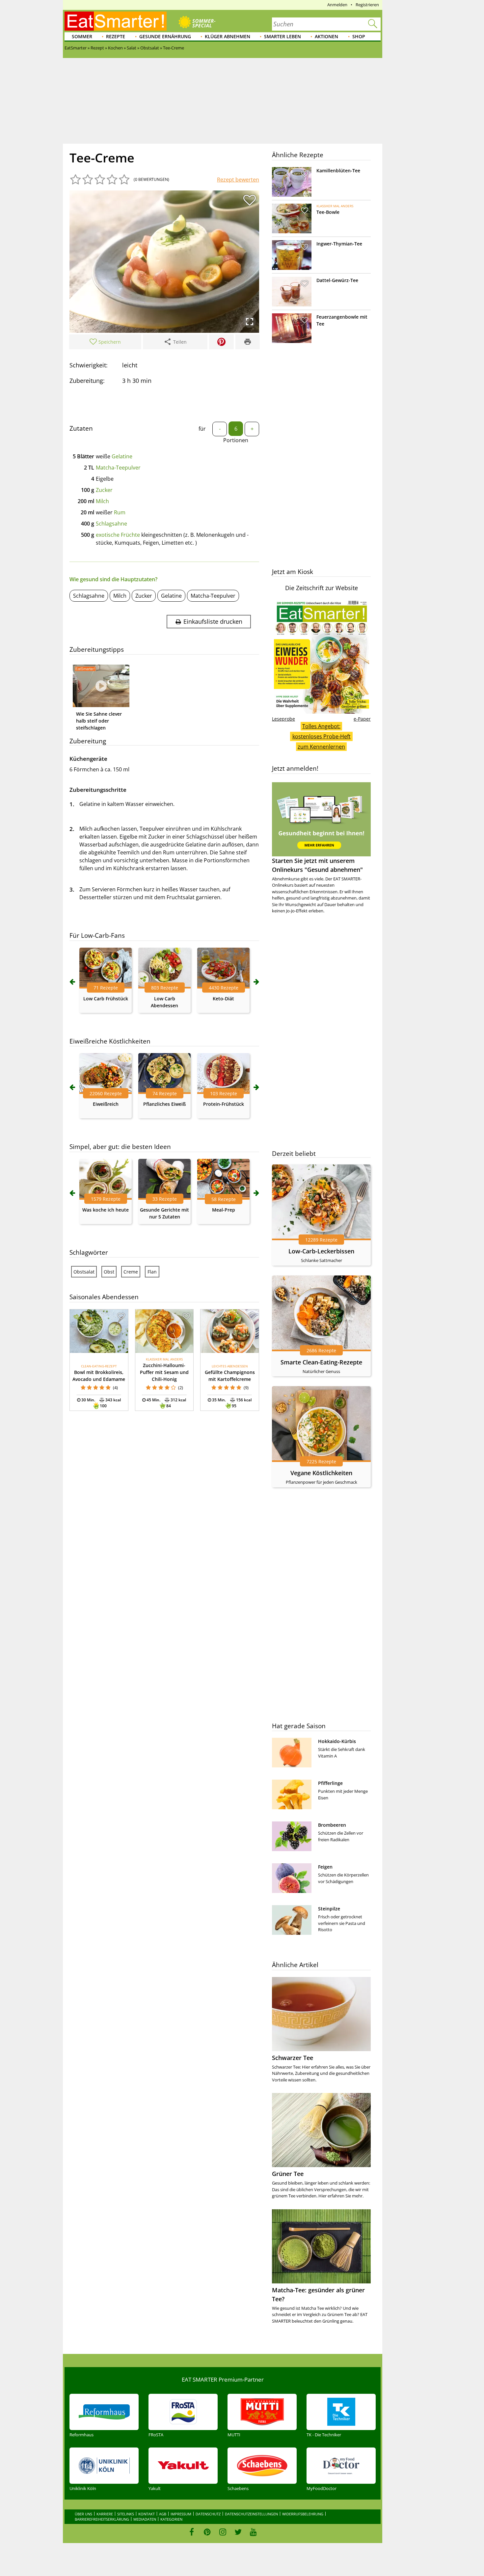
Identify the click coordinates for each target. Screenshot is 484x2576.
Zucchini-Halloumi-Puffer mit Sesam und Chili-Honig (164, 1372)
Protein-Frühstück (224, 1104)
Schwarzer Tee (293, 2058)
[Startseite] (116, 21)
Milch (102, 501)
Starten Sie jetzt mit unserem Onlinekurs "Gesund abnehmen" (317, 865)
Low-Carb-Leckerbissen (321, 1251)
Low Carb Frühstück (106, 999)
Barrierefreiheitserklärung (102, 2519)
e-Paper (362, 719)
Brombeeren (332, 1825)
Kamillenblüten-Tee (338, 171)
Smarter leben (282, 36)
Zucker (104, 490)
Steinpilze (329, 1909)
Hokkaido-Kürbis (337, 1741)
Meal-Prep (224, 1210)
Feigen (325, 1867)
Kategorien (171, 2519)
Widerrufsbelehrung (303, 2514)
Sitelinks (126, 2514)
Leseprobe (283, 719)
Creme (131, 1272)
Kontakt (147, 2514)
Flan (152, 1272)
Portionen (236, 440)
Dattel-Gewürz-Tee (337, 280)
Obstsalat (84, 1272)
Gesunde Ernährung (165, 36)
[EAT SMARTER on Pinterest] (207, 2532)
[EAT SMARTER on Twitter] (238, 2532)
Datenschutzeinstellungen (251, 2514)
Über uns (83, 2514)
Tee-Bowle (328, 212)
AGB (163, 2514)
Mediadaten (145, 2519)
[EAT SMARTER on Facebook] (192, 2532)
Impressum (181, 2514)
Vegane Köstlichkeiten (321, 1473)
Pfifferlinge (330, 1783)
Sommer (82, 36)
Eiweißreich (106, 1104)
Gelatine (122, 456)
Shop (359, 36)
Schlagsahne (111, 524)
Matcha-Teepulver (118, 468)
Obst (109, 1272)
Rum (120, 512)
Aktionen (326, 36)
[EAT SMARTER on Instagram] (223, 2532)
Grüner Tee (288, 2174)
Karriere (105, 2514)
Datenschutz (208, 2514)
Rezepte (116, 36)
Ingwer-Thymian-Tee (339, 244)
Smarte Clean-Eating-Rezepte (321, 1362)
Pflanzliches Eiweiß (164, 1104)
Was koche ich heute (106, 1210)
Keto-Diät (223, 999)
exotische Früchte (118, 535)
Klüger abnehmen (228, 36)
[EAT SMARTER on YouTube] (253, 2532)
